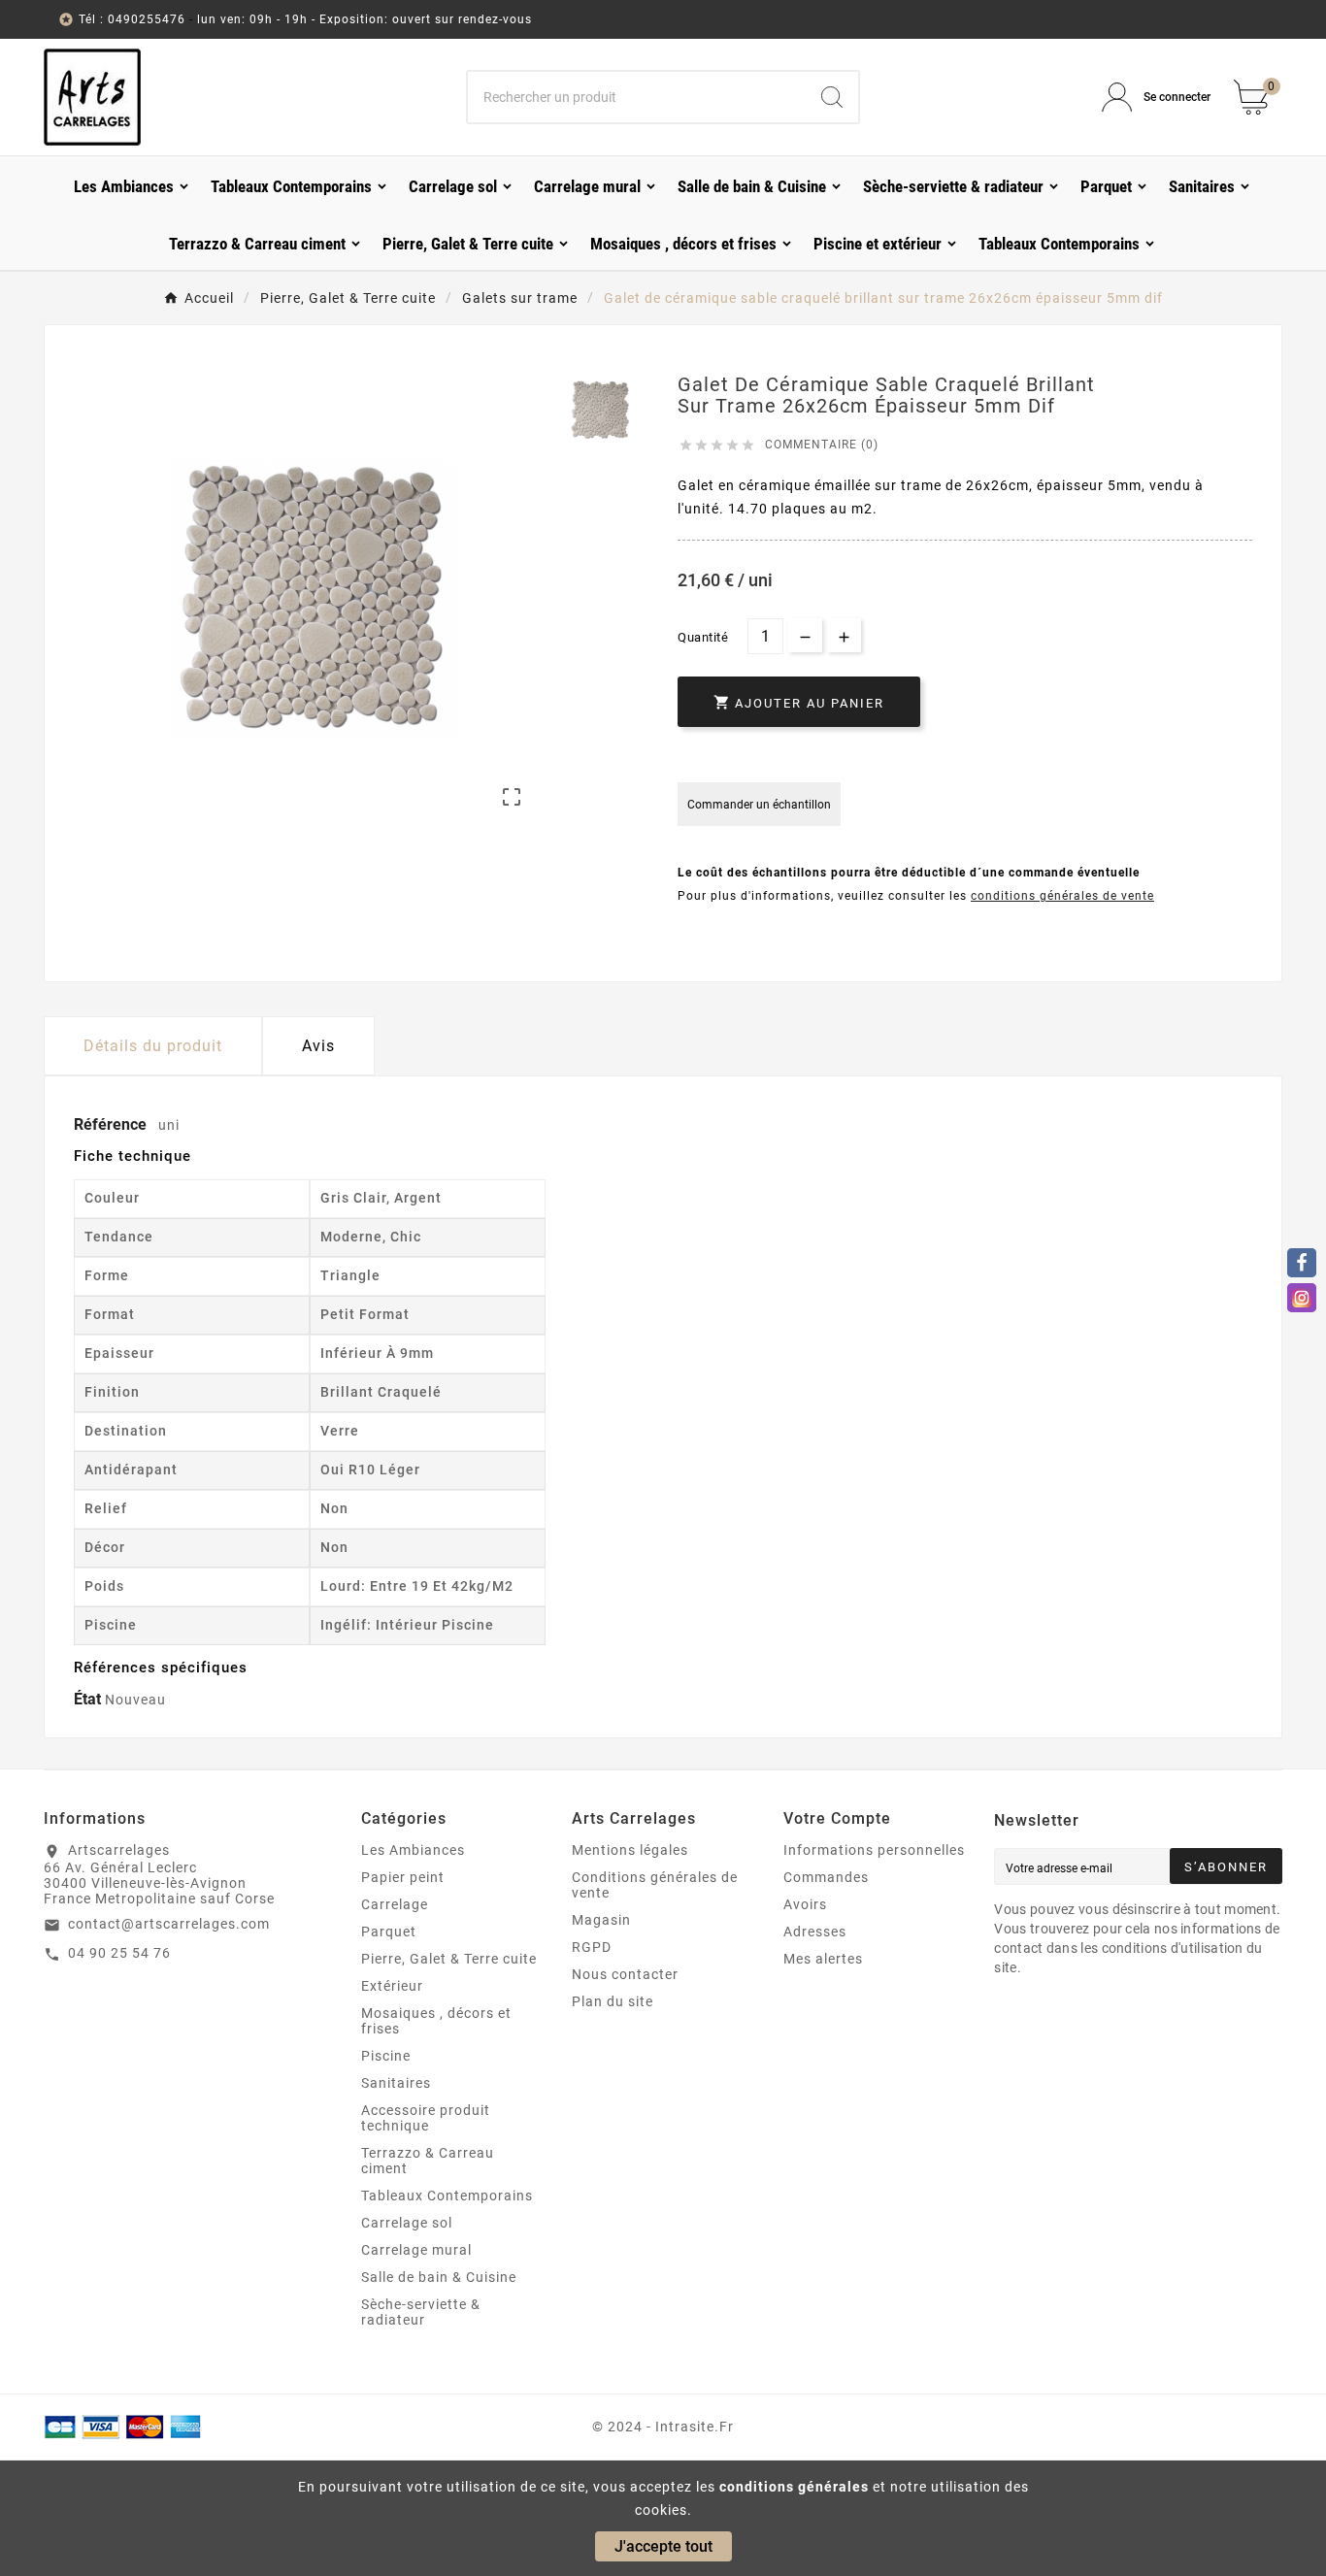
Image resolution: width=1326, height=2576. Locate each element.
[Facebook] (1302, 1263)
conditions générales (794, 2487)
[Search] (832, 97)
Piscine (386, 2056)
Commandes (826, 1877)
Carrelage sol (407, 2223)
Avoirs (805, 1904)
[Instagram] (1302, 1298)
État (89, 1699)
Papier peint (403, 1877)
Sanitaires (396, 2083)
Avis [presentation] (318, 1046)
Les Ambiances (413, 1850)
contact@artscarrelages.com (169, 1924)
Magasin (601, 1920)
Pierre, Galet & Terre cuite (449, 1959)
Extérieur (392, 1986)
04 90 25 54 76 (119, 1953)
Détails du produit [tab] (153, 1046)
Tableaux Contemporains (447, 2196)
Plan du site (613, 2001)
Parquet (389, 1932)
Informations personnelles (874, 1850)
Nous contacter (625, 1974)
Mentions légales (630, 1850)
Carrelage (395, 1904)
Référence (112, 1124)
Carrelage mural (416, 2250)
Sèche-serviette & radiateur (421, 2312)
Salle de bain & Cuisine (439, 2277)
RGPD (592, 1947)
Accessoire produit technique (426, 2118)
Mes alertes (823, 1959)
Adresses (815, 1932)
